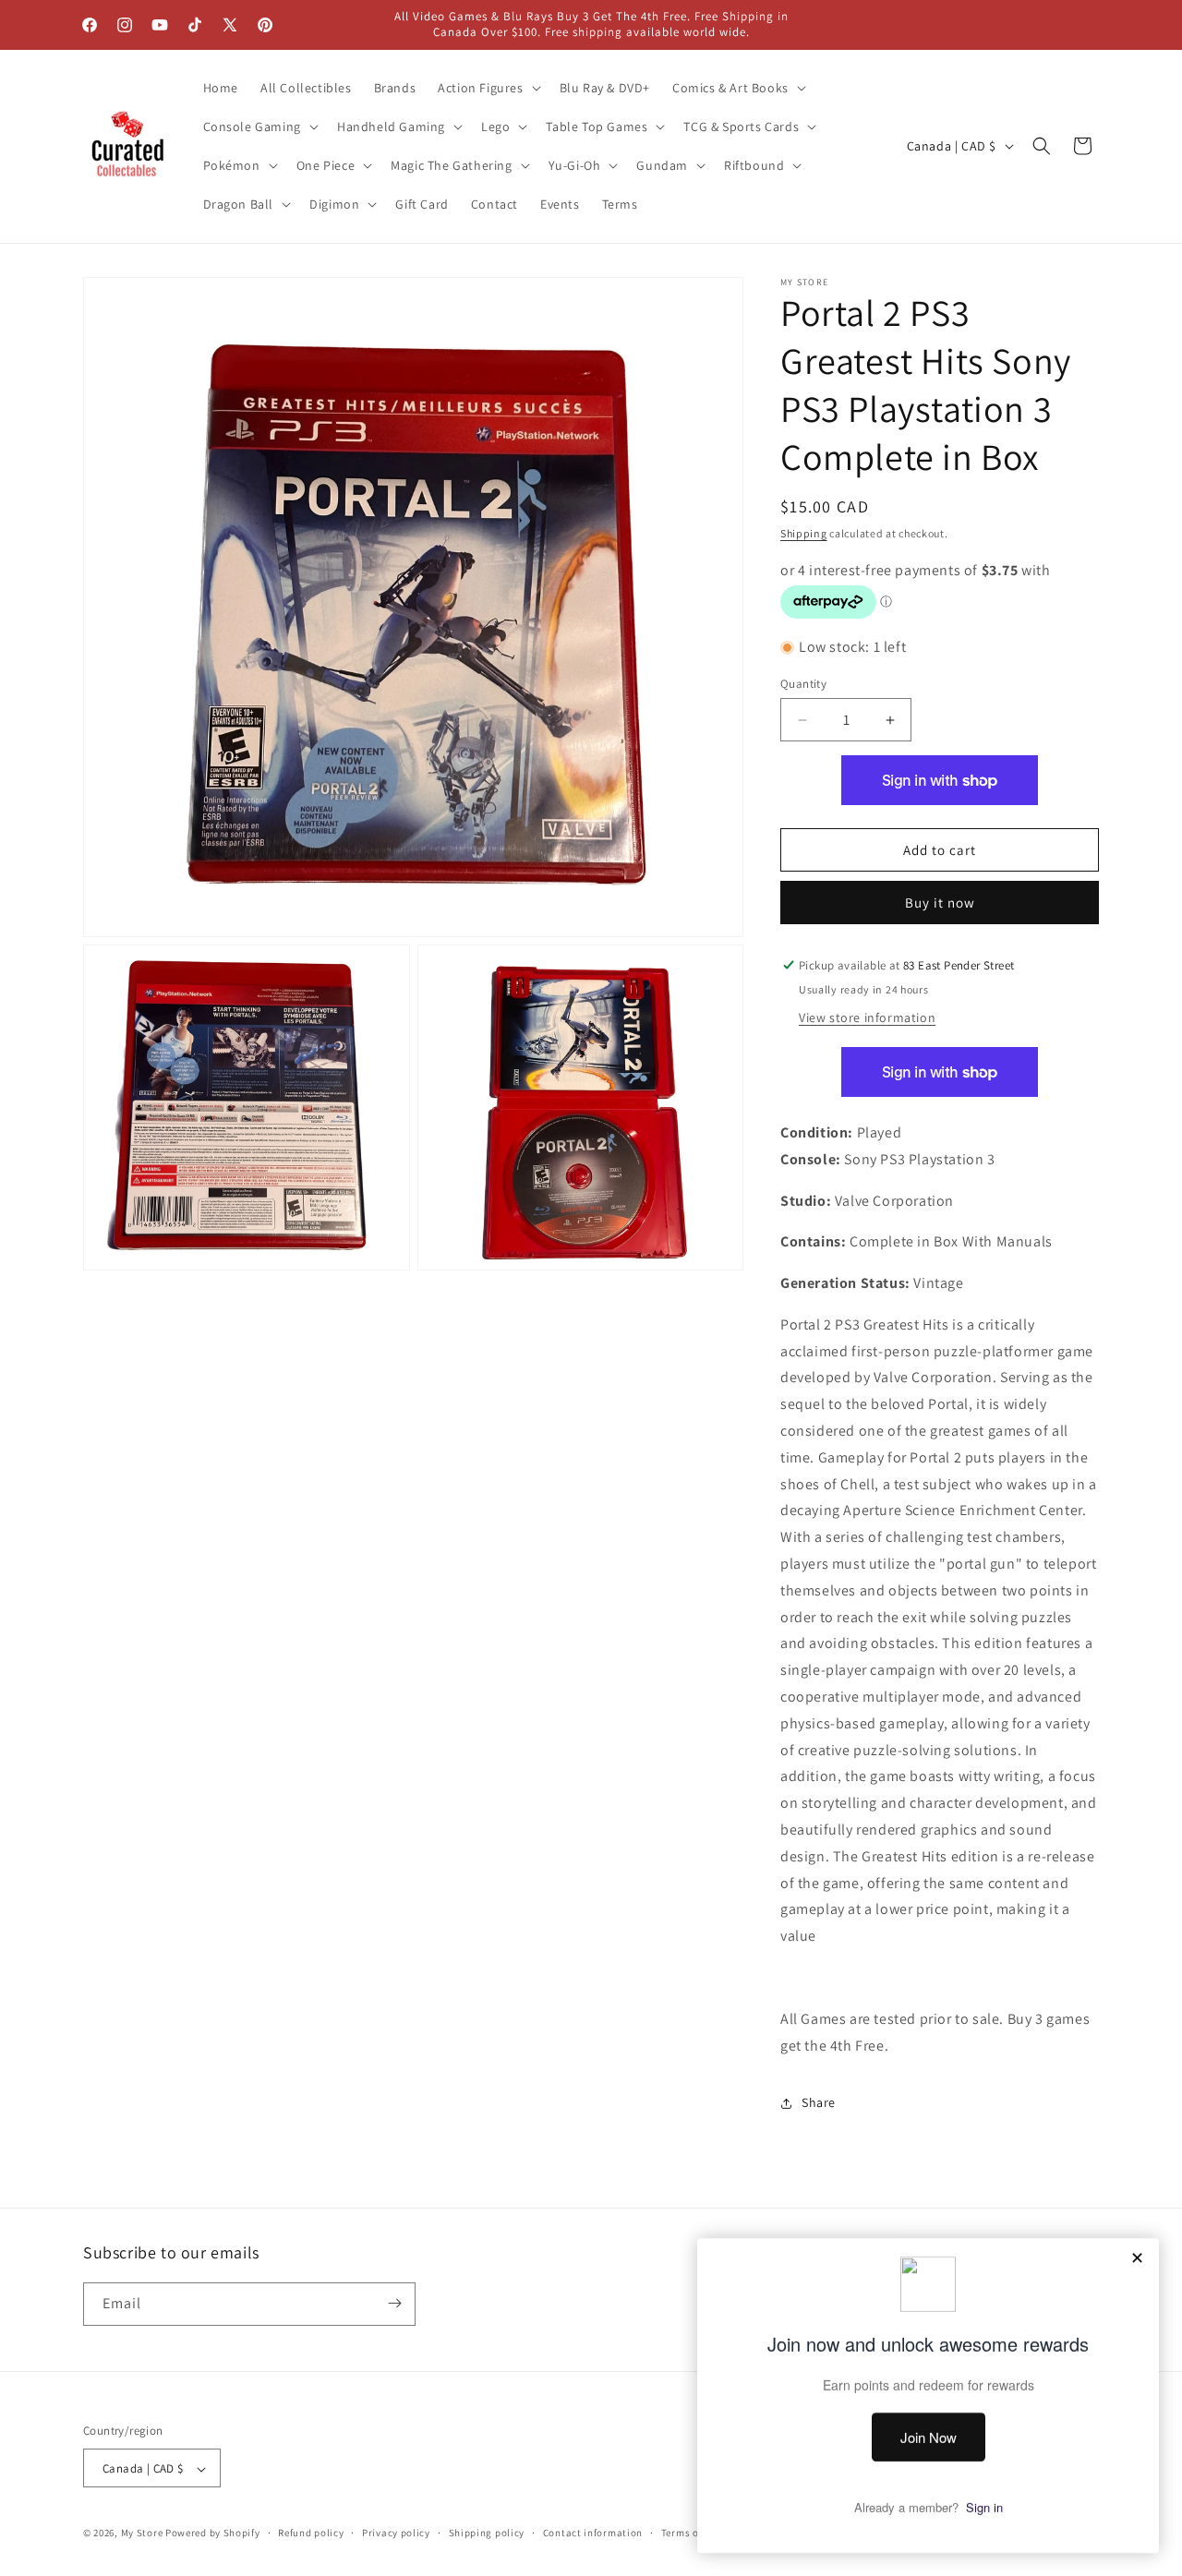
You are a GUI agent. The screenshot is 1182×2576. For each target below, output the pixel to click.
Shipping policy (487, 2533)
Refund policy (311, 2533)
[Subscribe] (394, 2303)
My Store (142, 2534)
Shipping (804, 533)
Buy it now (940, 903)
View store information (867, 1017)
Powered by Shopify (213, 2534)
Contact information (593, 2533)
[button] (487, 88)
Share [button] (819, 2102)
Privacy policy (396, 2533)
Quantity (803, 684)
